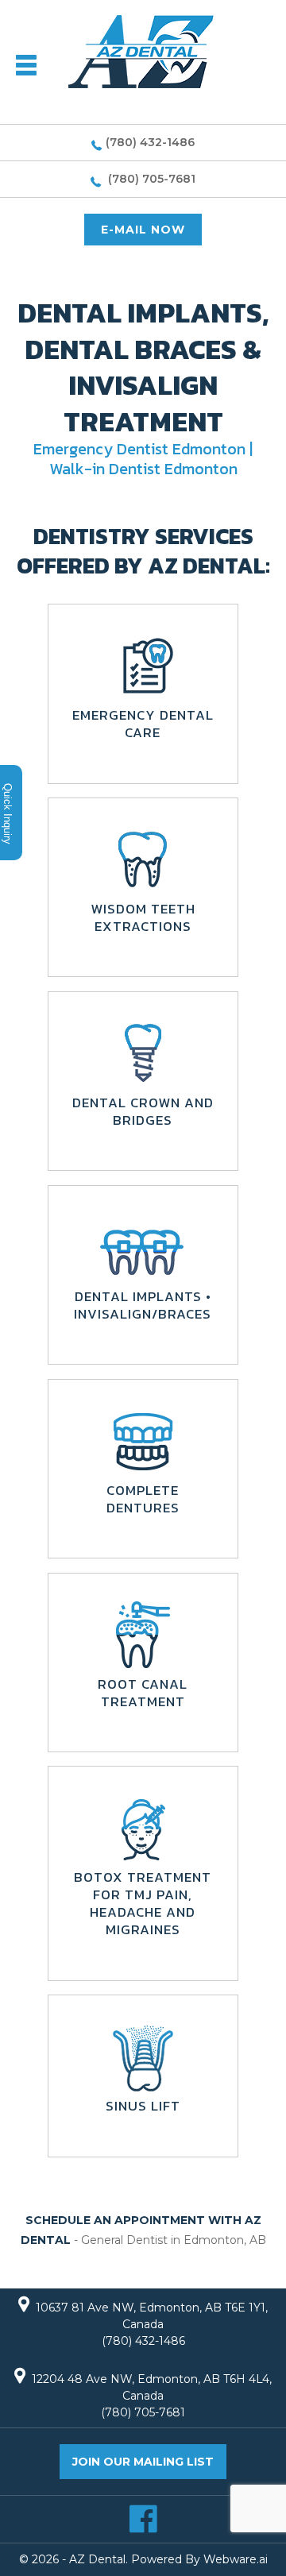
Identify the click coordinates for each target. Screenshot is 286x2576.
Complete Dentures (143, 1499)
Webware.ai (236, 2559)
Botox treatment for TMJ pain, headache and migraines (143, 1903)
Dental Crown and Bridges (143, 1111)
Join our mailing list (143, 2462)
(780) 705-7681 (150, 179)
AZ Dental (97, 2559)
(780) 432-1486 (150, 142)
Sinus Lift (143, 2106)
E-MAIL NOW (143, 230)
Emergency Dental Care (143, 724)
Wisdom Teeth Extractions (143, 917)
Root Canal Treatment (143, 1693)
